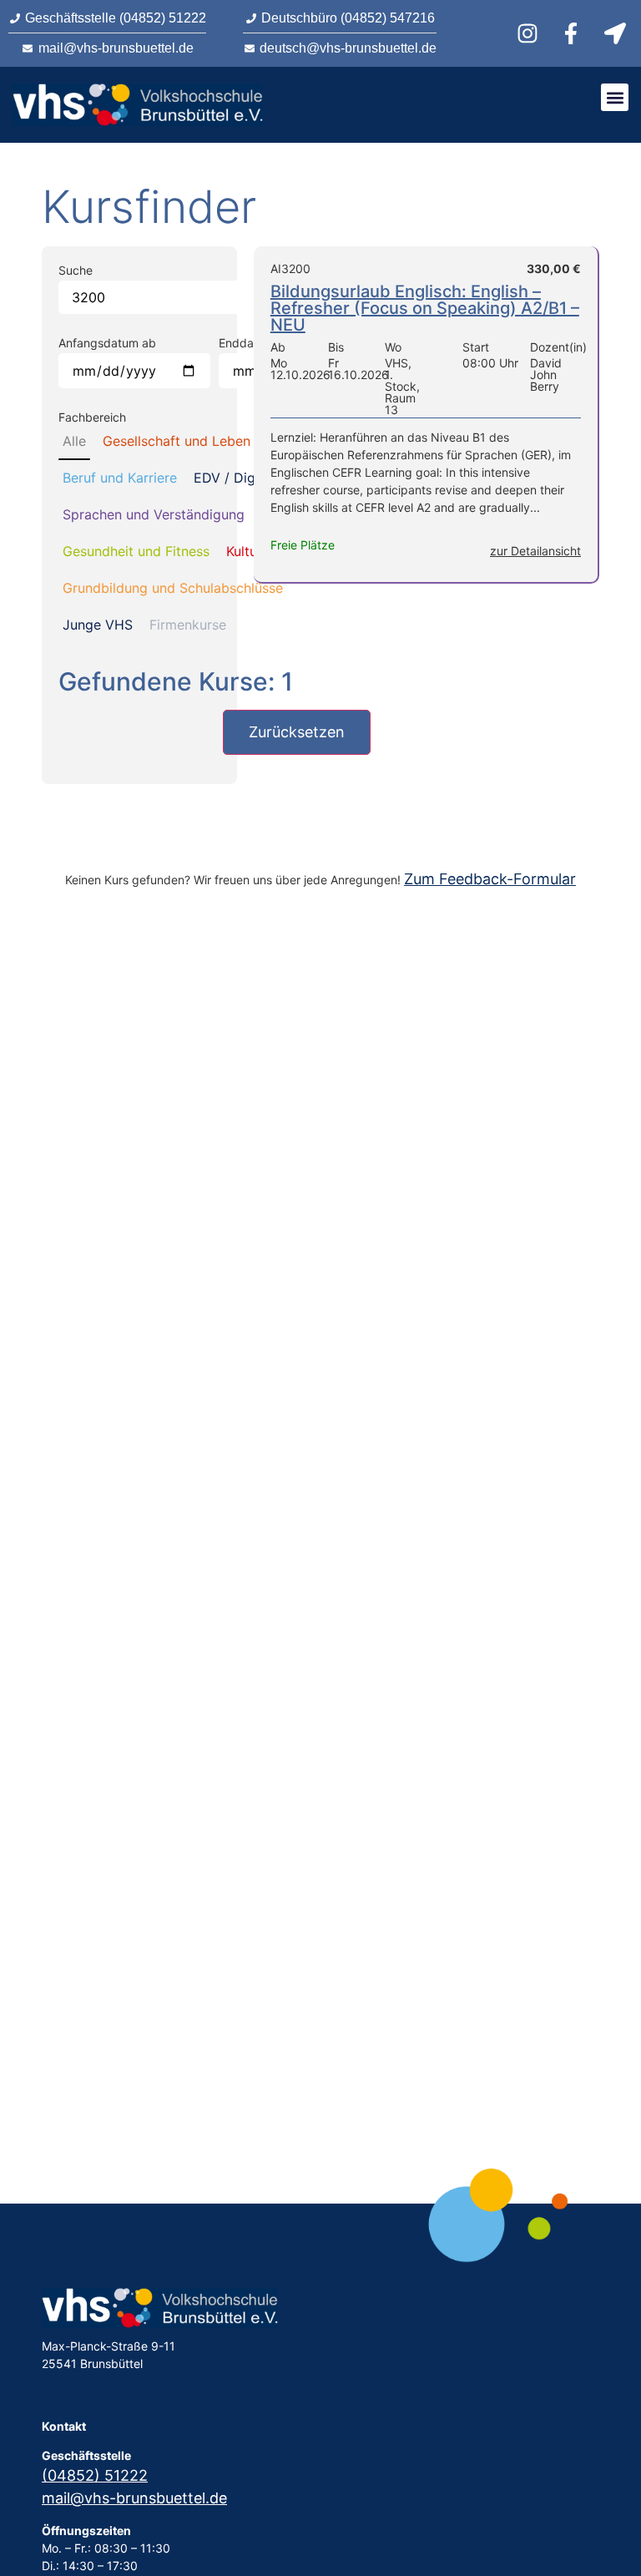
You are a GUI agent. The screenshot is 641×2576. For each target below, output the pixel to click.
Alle (74, 441)
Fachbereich (92, 418)
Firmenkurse (188, 625)
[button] (615, 97)
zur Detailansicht (535, 551)
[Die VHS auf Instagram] (530, 33)
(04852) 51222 (95, 2475)
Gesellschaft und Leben (177, 441)
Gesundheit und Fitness (136, 551)
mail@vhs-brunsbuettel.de (134, 2498)
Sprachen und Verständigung (154, 514)
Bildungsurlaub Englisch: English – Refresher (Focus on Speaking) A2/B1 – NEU (425, 308)
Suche (76, 271)
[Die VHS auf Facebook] (573, 33)
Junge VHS (98, 625)
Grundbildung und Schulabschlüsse (173, 588)
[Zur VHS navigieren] (618, 33)
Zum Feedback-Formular (490, 879)
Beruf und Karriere (120, 478)
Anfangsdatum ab (107, 343)
